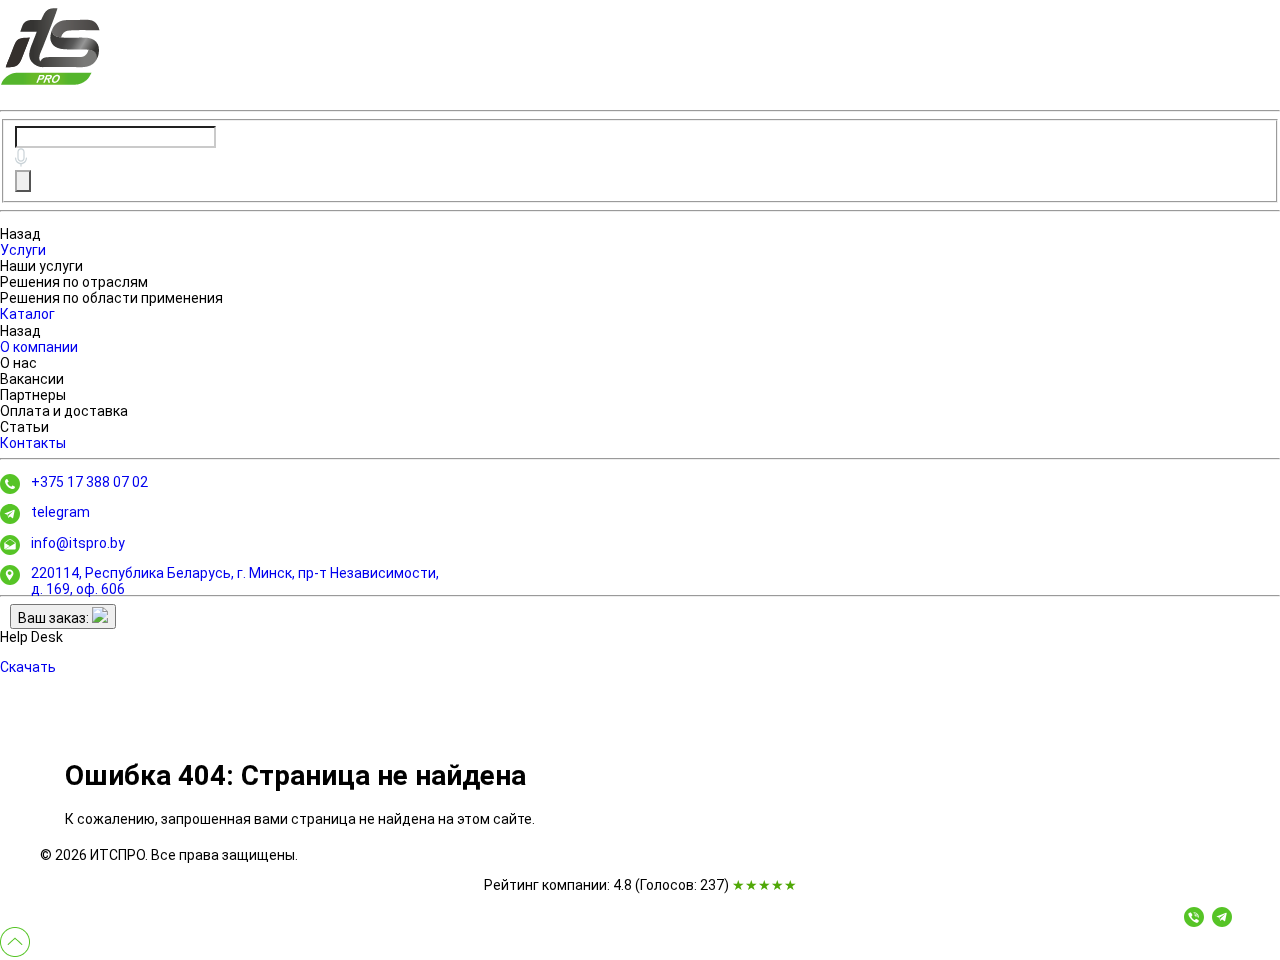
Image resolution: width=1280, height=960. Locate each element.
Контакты (33, 443)
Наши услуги (41, 266)
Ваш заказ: (55, 618)
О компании (39, 347)
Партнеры (33, 395)
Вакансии (32, 379)
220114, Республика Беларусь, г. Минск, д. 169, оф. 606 (235, 581)
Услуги (23, 250)
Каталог (27, 314)
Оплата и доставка (64, 411)
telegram (60, 512)
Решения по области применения (111, 298)
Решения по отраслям (74, 282)
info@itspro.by (78, 543)
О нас (18, 363)
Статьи (24, 427)
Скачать (28, 667)
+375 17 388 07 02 (89, 482)
